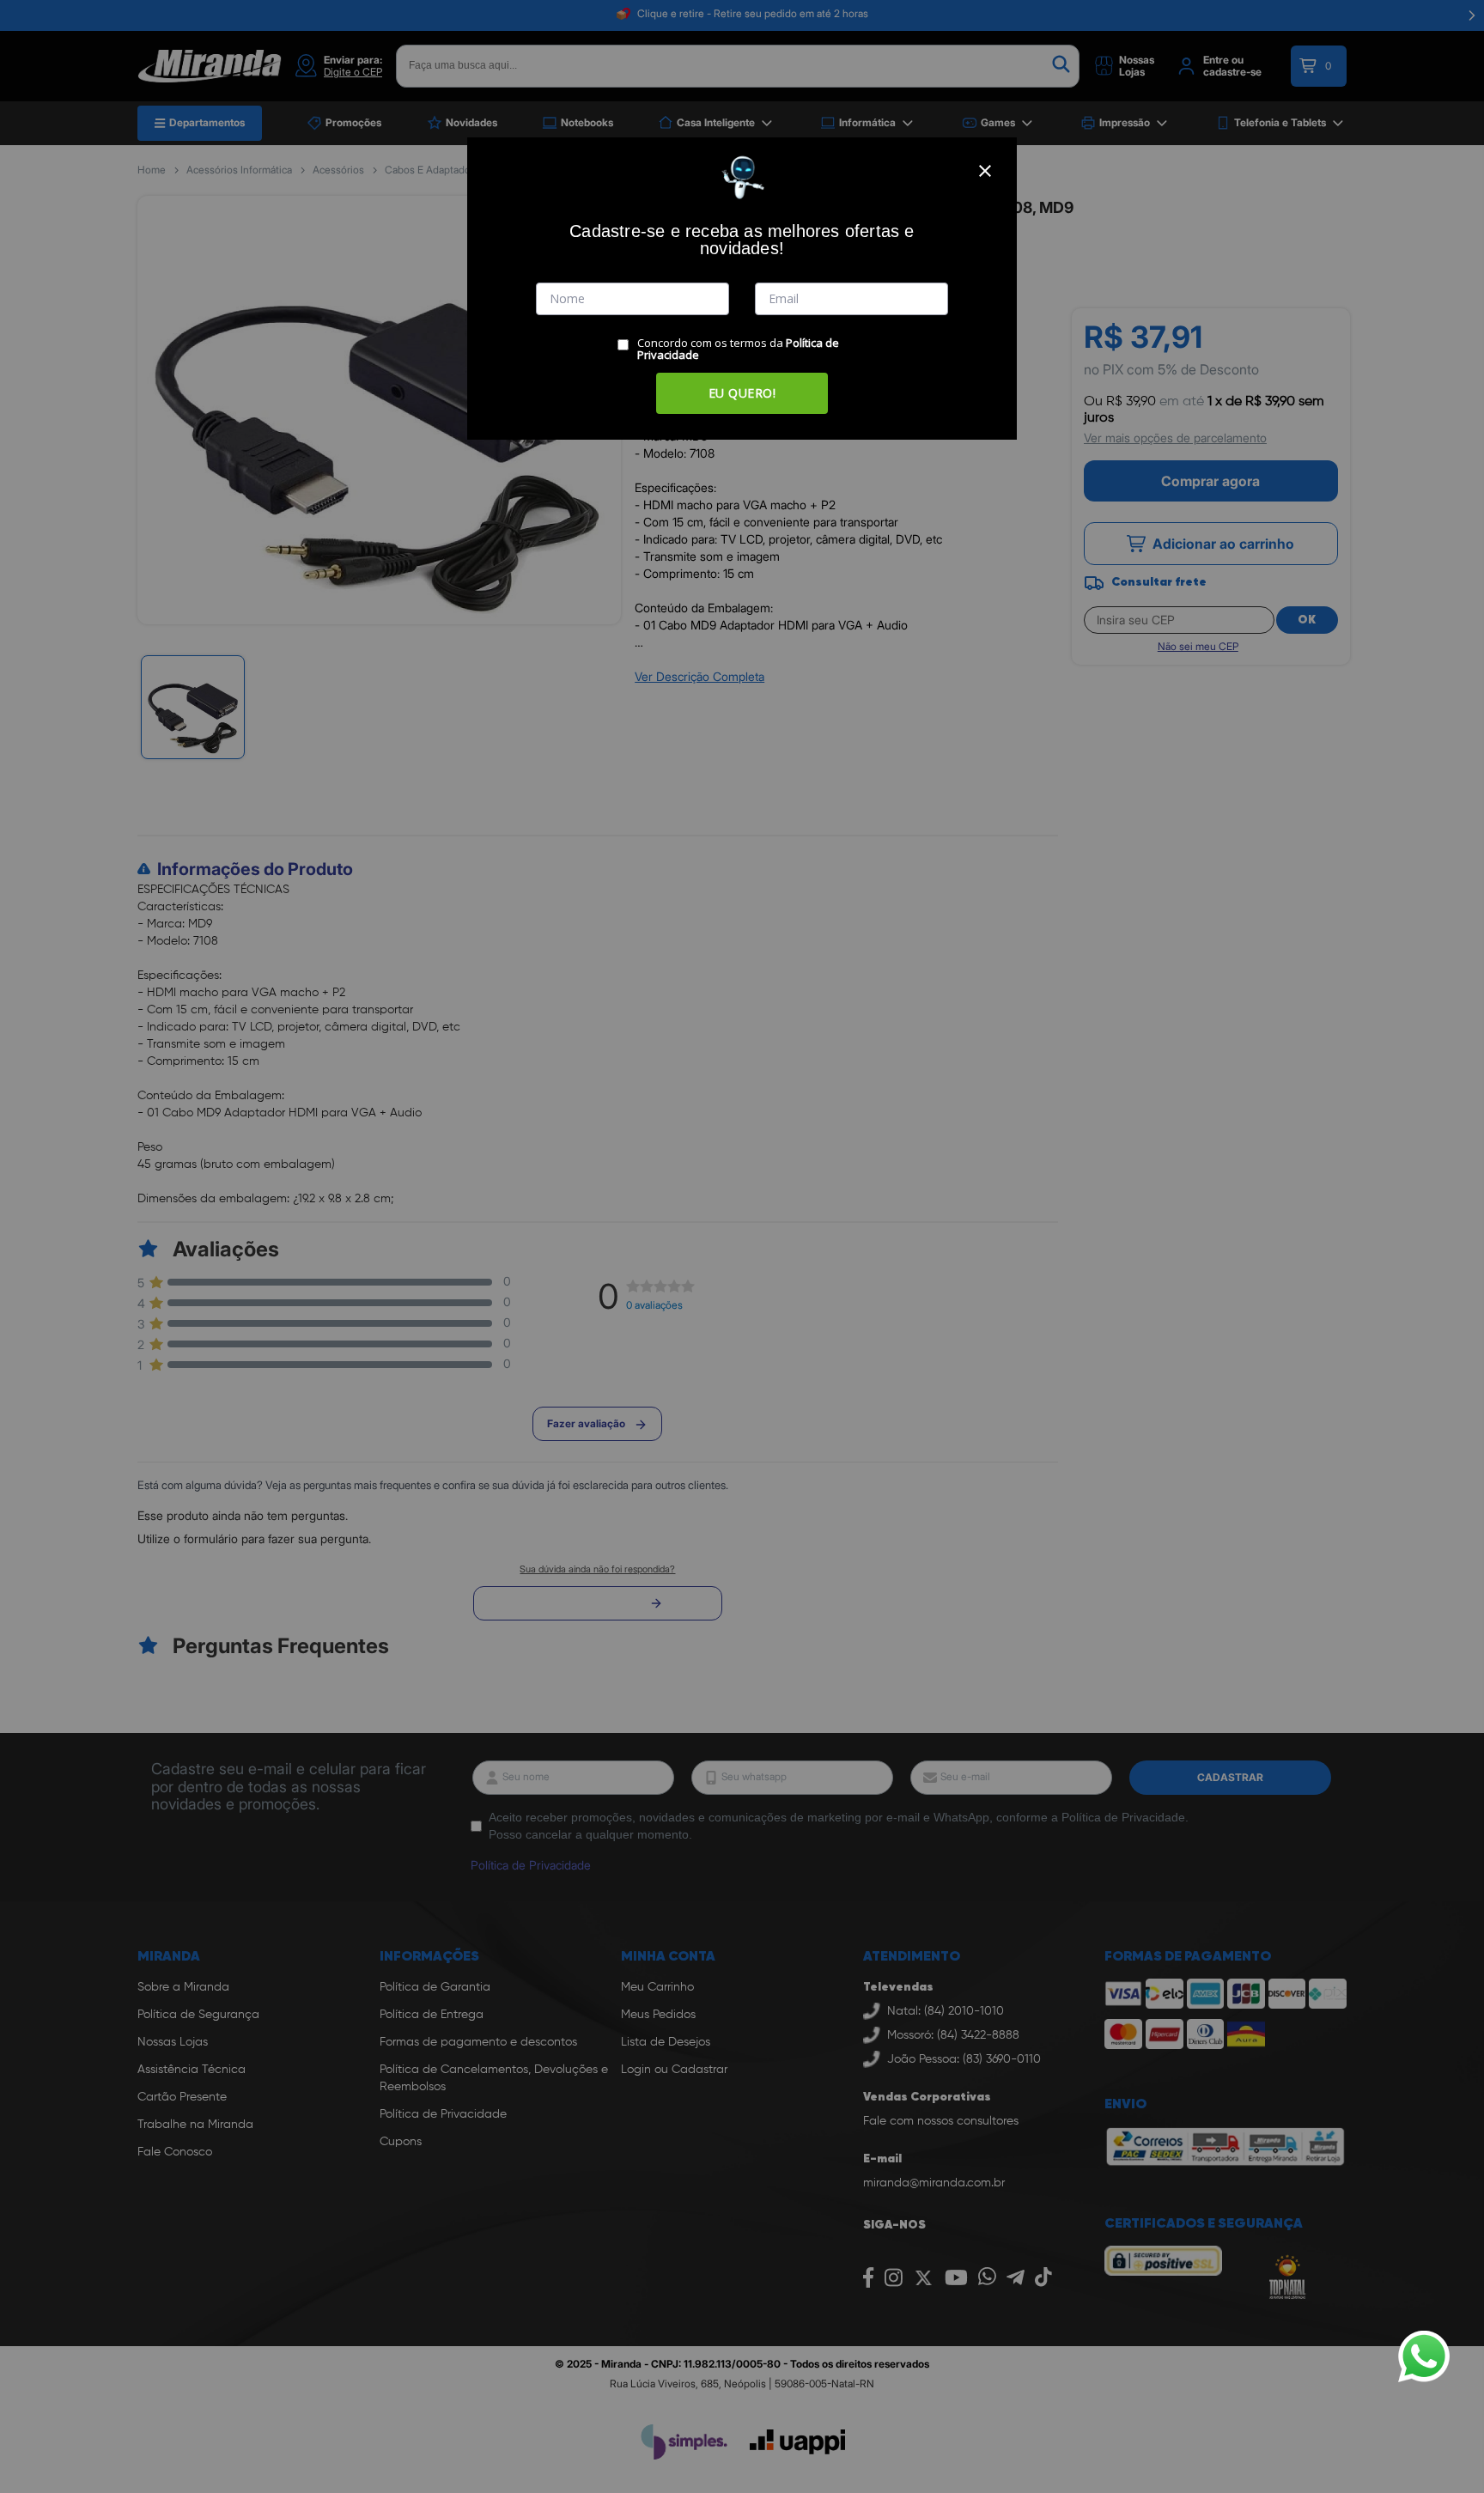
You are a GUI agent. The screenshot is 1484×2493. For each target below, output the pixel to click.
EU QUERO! (742, 393)
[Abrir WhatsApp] (1424, 2356)
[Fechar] (985, 171)
